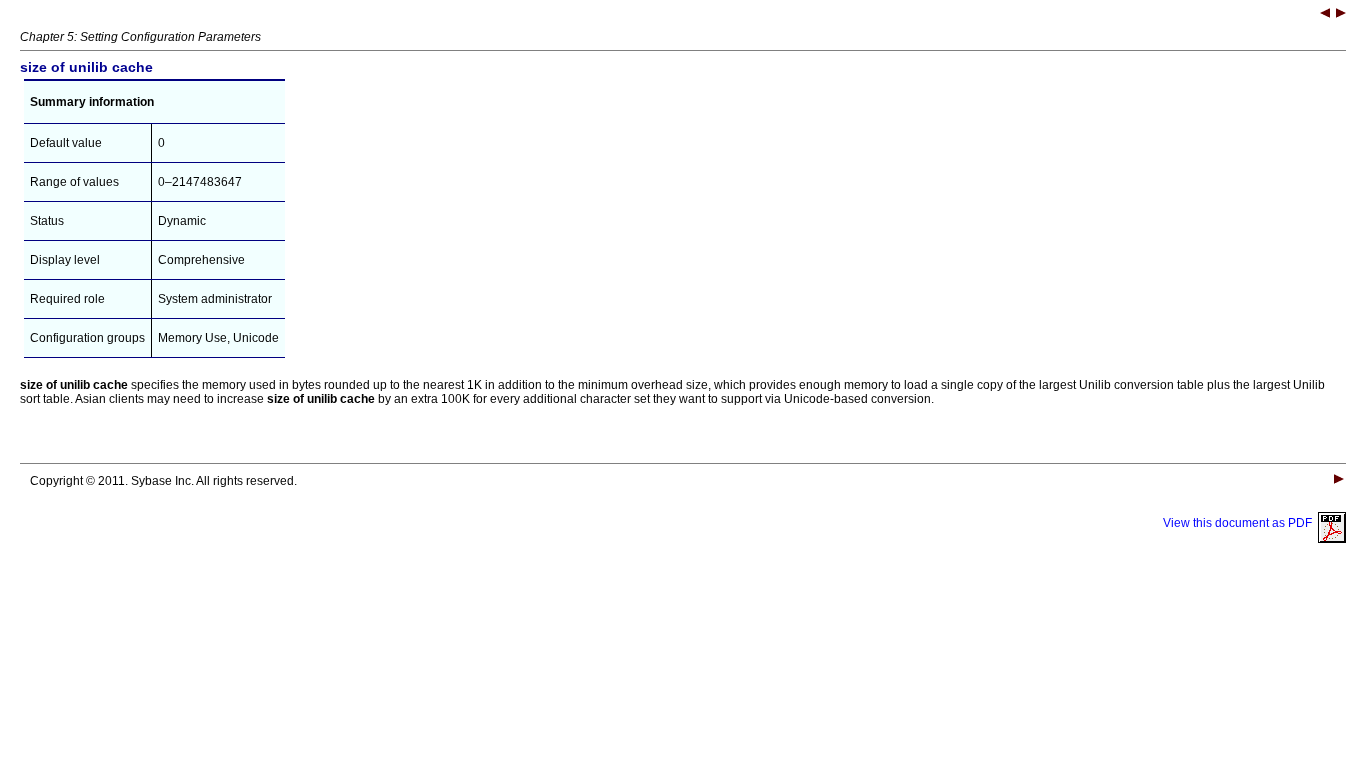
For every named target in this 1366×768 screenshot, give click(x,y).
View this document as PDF (1240, 523)
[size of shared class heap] (1325, 15)
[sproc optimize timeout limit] (1341, 15)
